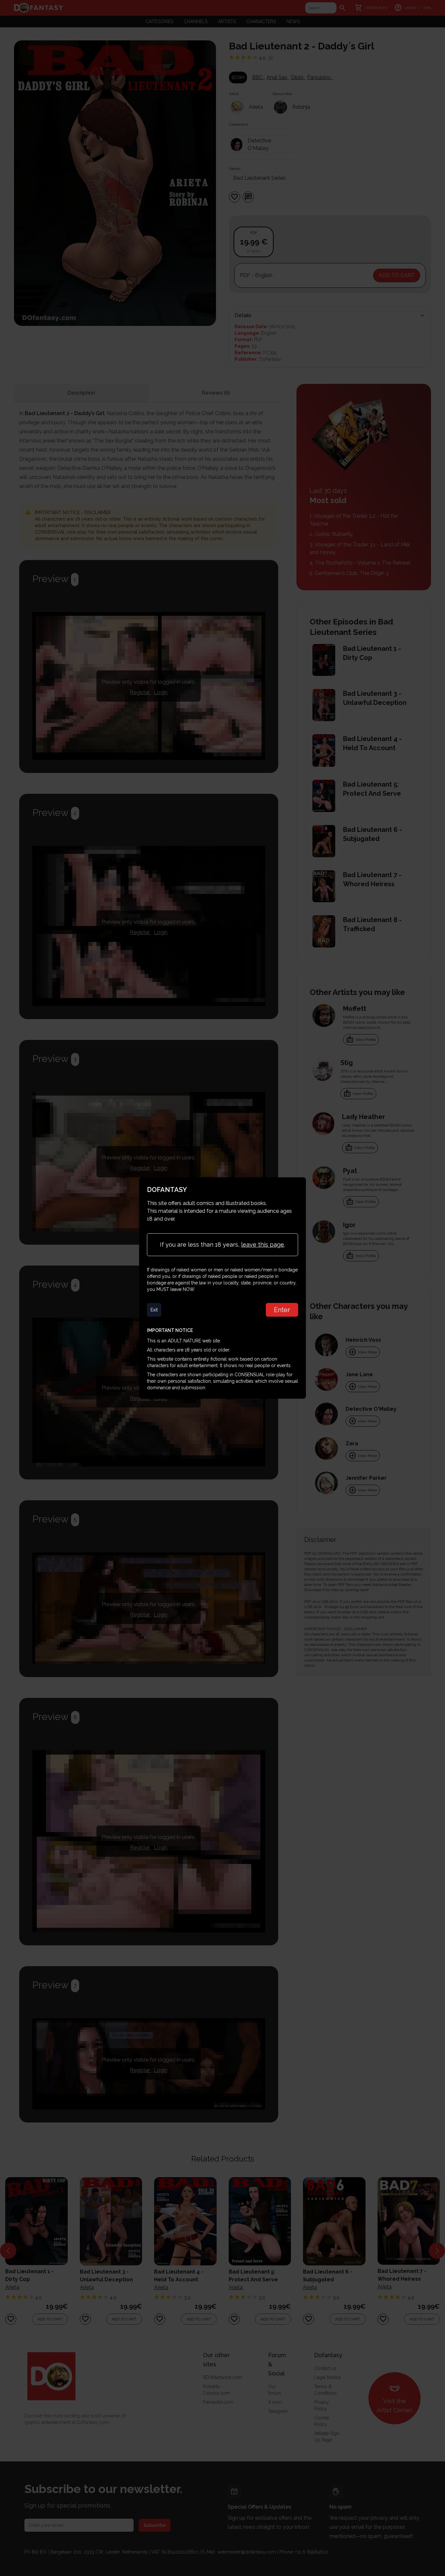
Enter (282, 1310)
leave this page (263, 1245)
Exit (154, 1310)
